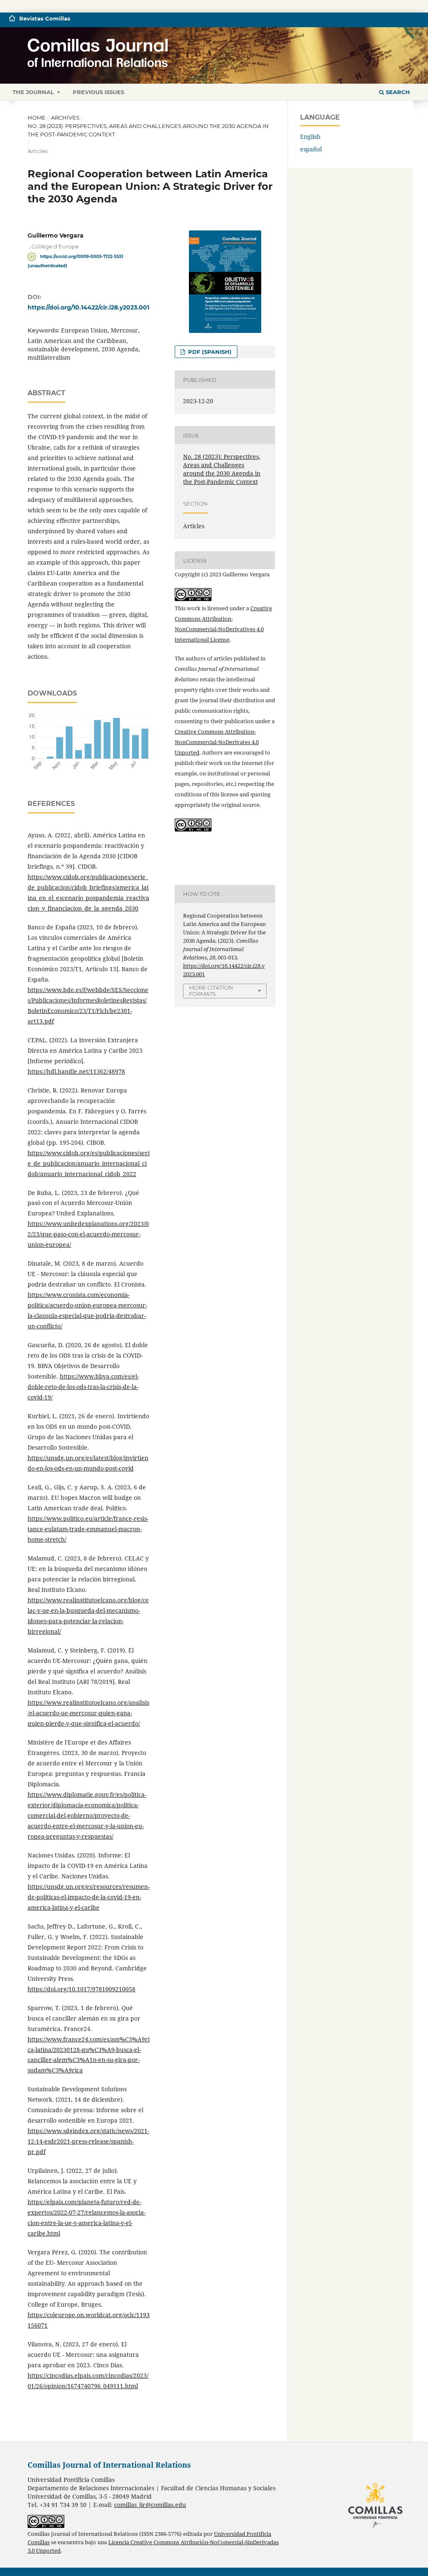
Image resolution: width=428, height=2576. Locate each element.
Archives (65, 118)
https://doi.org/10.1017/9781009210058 (82, 1989)
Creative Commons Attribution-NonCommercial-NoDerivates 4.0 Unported (217, 742)
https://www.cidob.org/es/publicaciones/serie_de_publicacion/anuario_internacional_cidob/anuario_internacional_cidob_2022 (89, 1163)
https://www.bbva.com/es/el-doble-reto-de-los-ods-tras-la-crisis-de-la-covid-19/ (83, 1387)
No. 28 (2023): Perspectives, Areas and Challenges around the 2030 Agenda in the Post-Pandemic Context (148, 130)
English (310, 137)
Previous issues (98, 92)
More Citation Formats (211, 991)
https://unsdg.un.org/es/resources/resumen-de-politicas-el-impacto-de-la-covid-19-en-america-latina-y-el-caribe (89, 1897)
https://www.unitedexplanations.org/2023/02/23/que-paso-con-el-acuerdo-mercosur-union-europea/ (88, 1234)
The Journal (34, 92)
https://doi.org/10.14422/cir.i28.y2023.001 (88, 307)
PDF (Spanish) (209, 352)
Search (397, 92)
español (311, 149)
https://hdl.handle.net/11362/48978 (76, 1071)
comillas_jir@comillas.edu (150, 2505)
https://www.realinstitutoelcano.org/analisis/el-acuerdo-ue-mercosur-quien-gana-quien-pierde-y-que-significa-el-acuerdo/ (88, 1713)
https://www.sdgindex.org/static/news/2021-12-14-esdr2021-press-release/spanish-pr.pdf (88, 2141)
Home (37, 118)
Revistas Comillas (45, 18)
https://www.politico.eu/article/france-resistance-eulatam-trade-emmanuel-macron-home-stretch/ (88, 1529)
